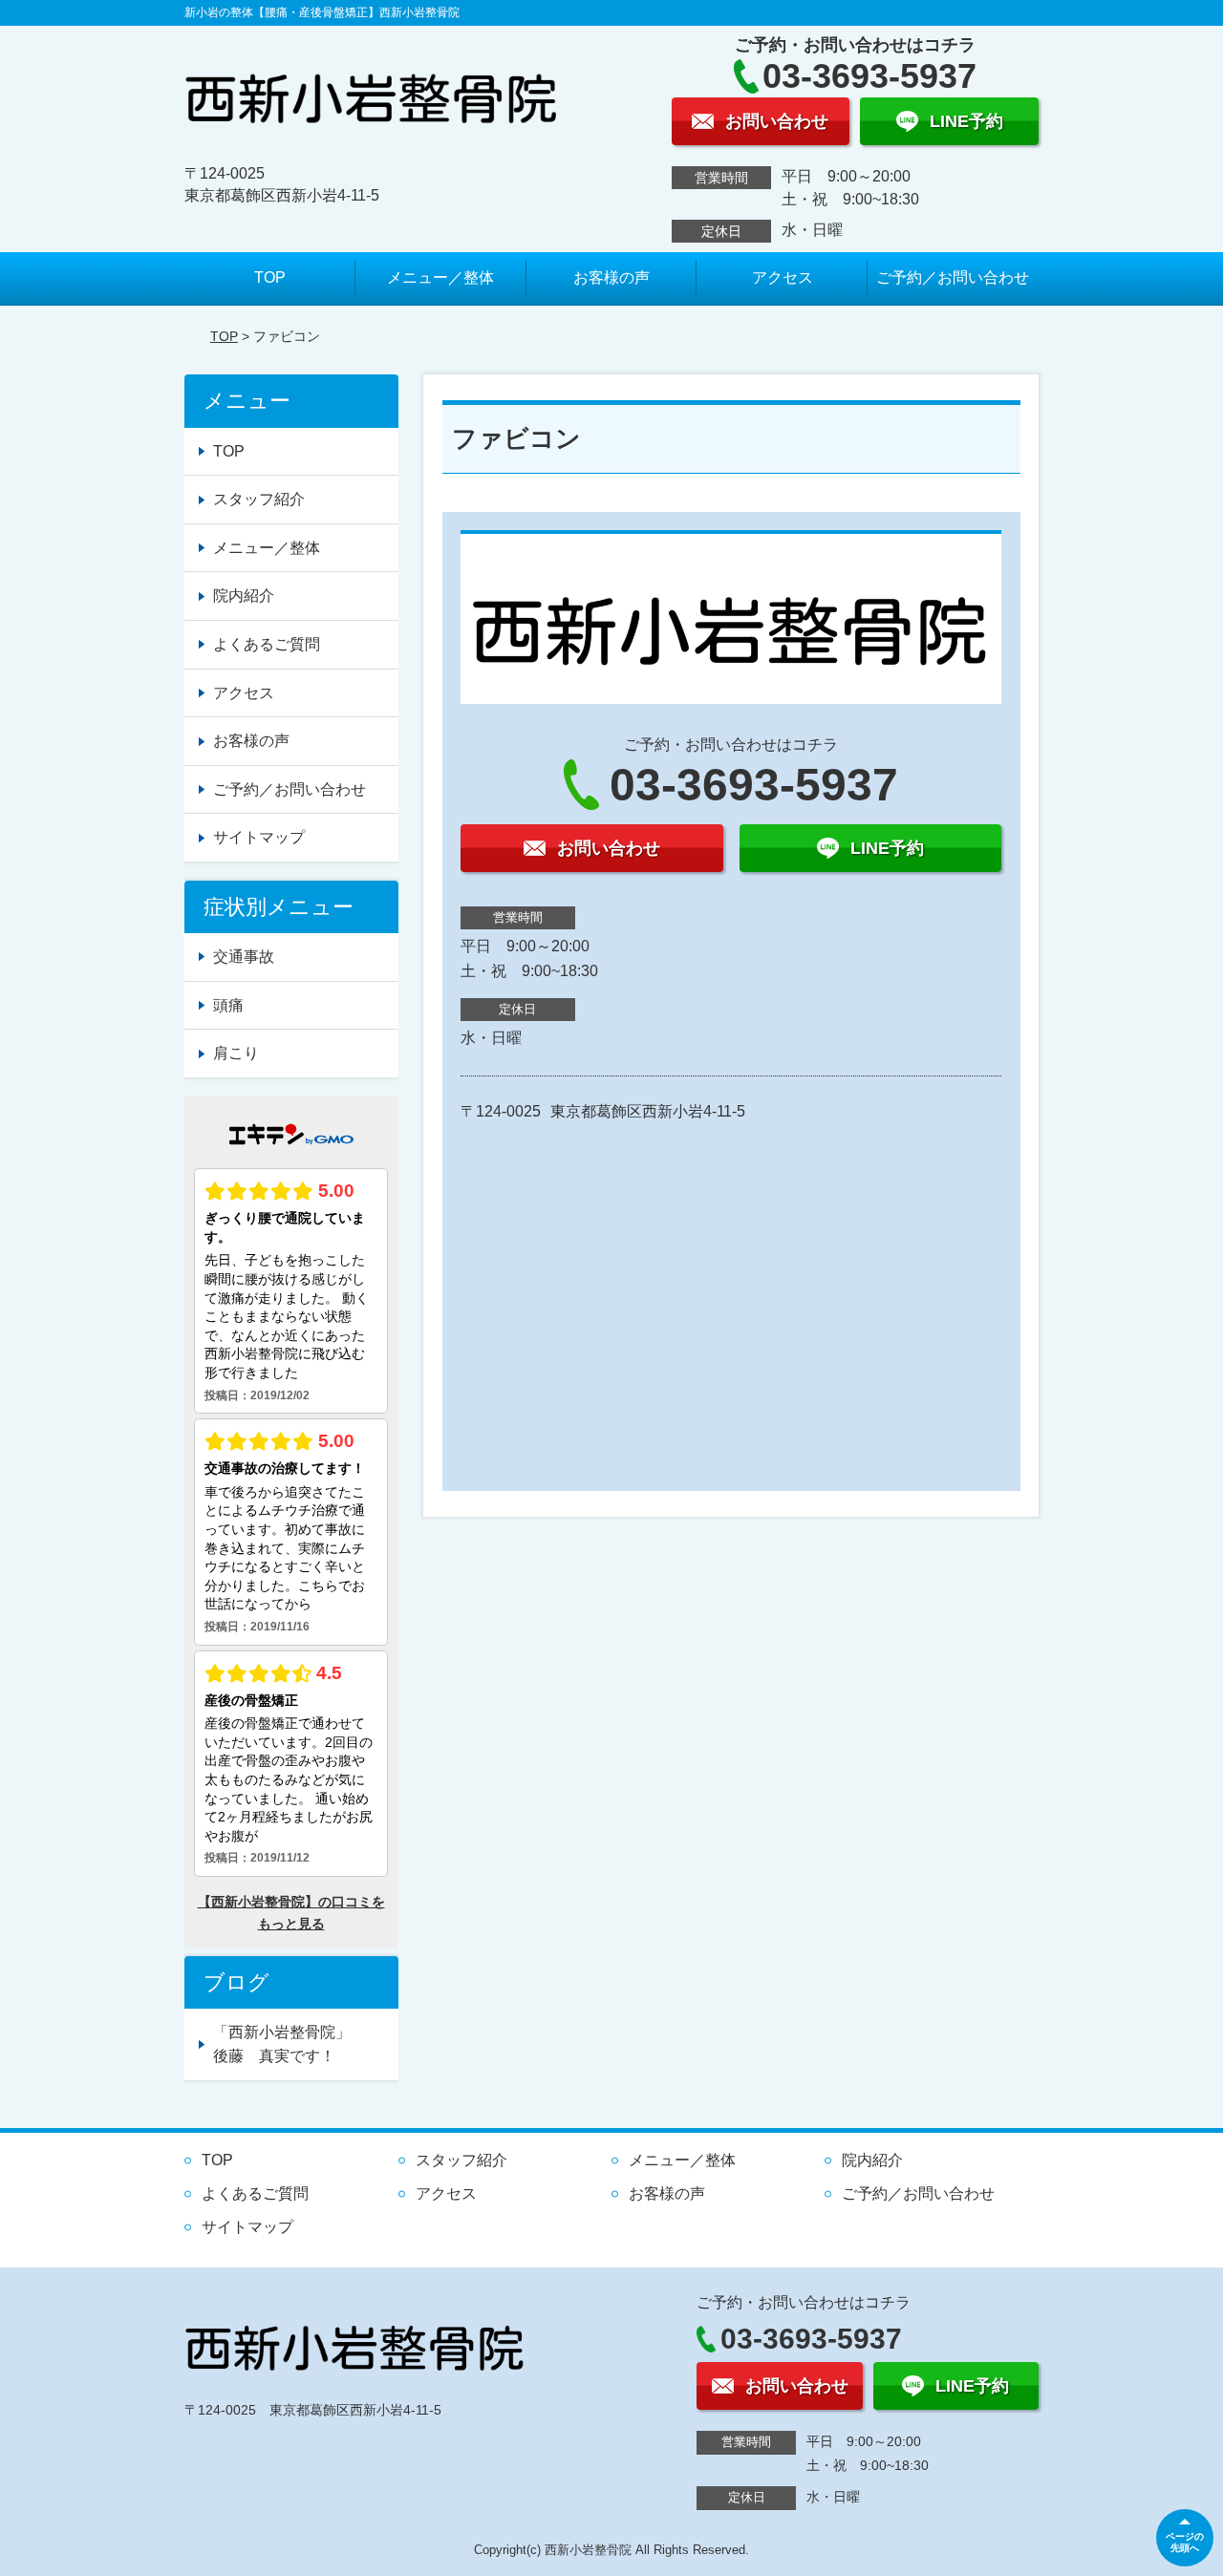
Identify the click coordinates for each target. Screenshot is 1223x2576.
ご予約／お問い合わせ (953, 277)
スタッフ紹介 (259, 499)
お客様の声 (611, 277)
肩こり (236, 1053)
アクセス (783, 277)
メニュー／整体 (440, 277)
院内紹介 (244, 596)
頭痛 (228, 1005)
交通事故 (244, 957)
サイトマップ (259, 837)
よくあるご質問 (267, 644)
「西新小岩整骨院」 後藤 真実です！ (305, 2044)
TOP (270, 277)
